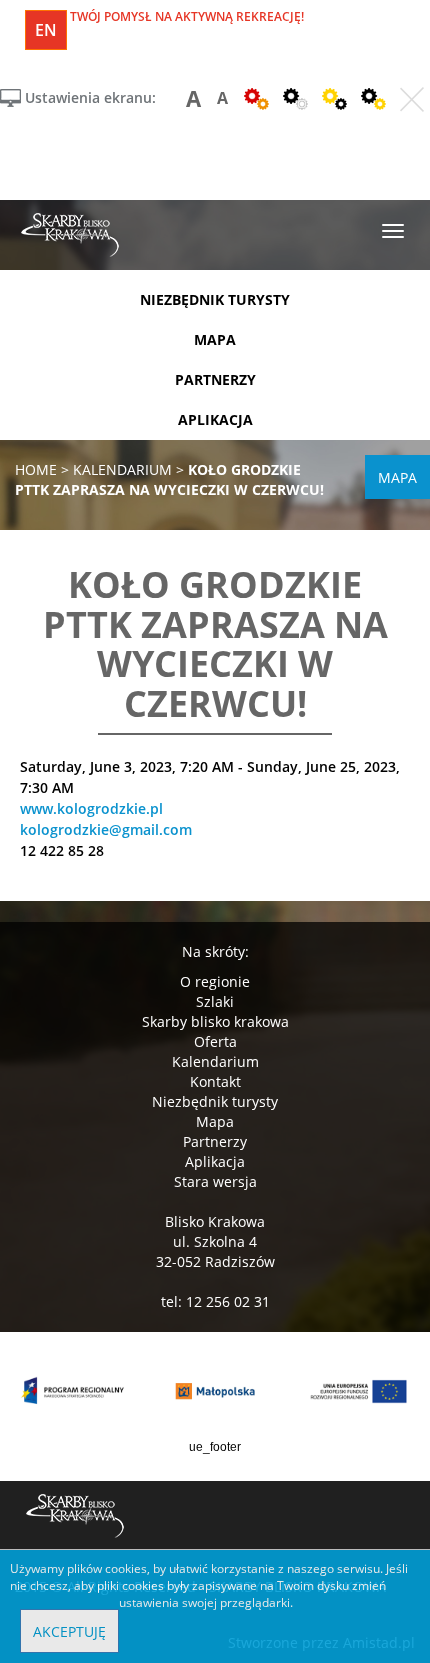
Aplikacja (215, 1161)
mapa (215, 339)
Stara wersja (215, 1181)
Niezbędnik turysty (215, 1101)
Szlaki (215, 1001)
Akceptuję (69, 1631)
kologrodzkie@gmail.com (106, 829)
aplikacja (215, 419)
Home (36, 469)
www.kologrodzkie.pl (91, 808)
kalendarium (122, 469)
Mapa (215, 1121)
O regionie (215, 981)
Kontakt (215, 1081)
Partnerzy (215, 1141)
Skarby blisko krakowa (215, 1021)
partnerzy (215, 379)
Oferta (215, 1041)
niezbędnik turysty (215, 299)
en (46, 30)
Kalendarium (215, 1061)
